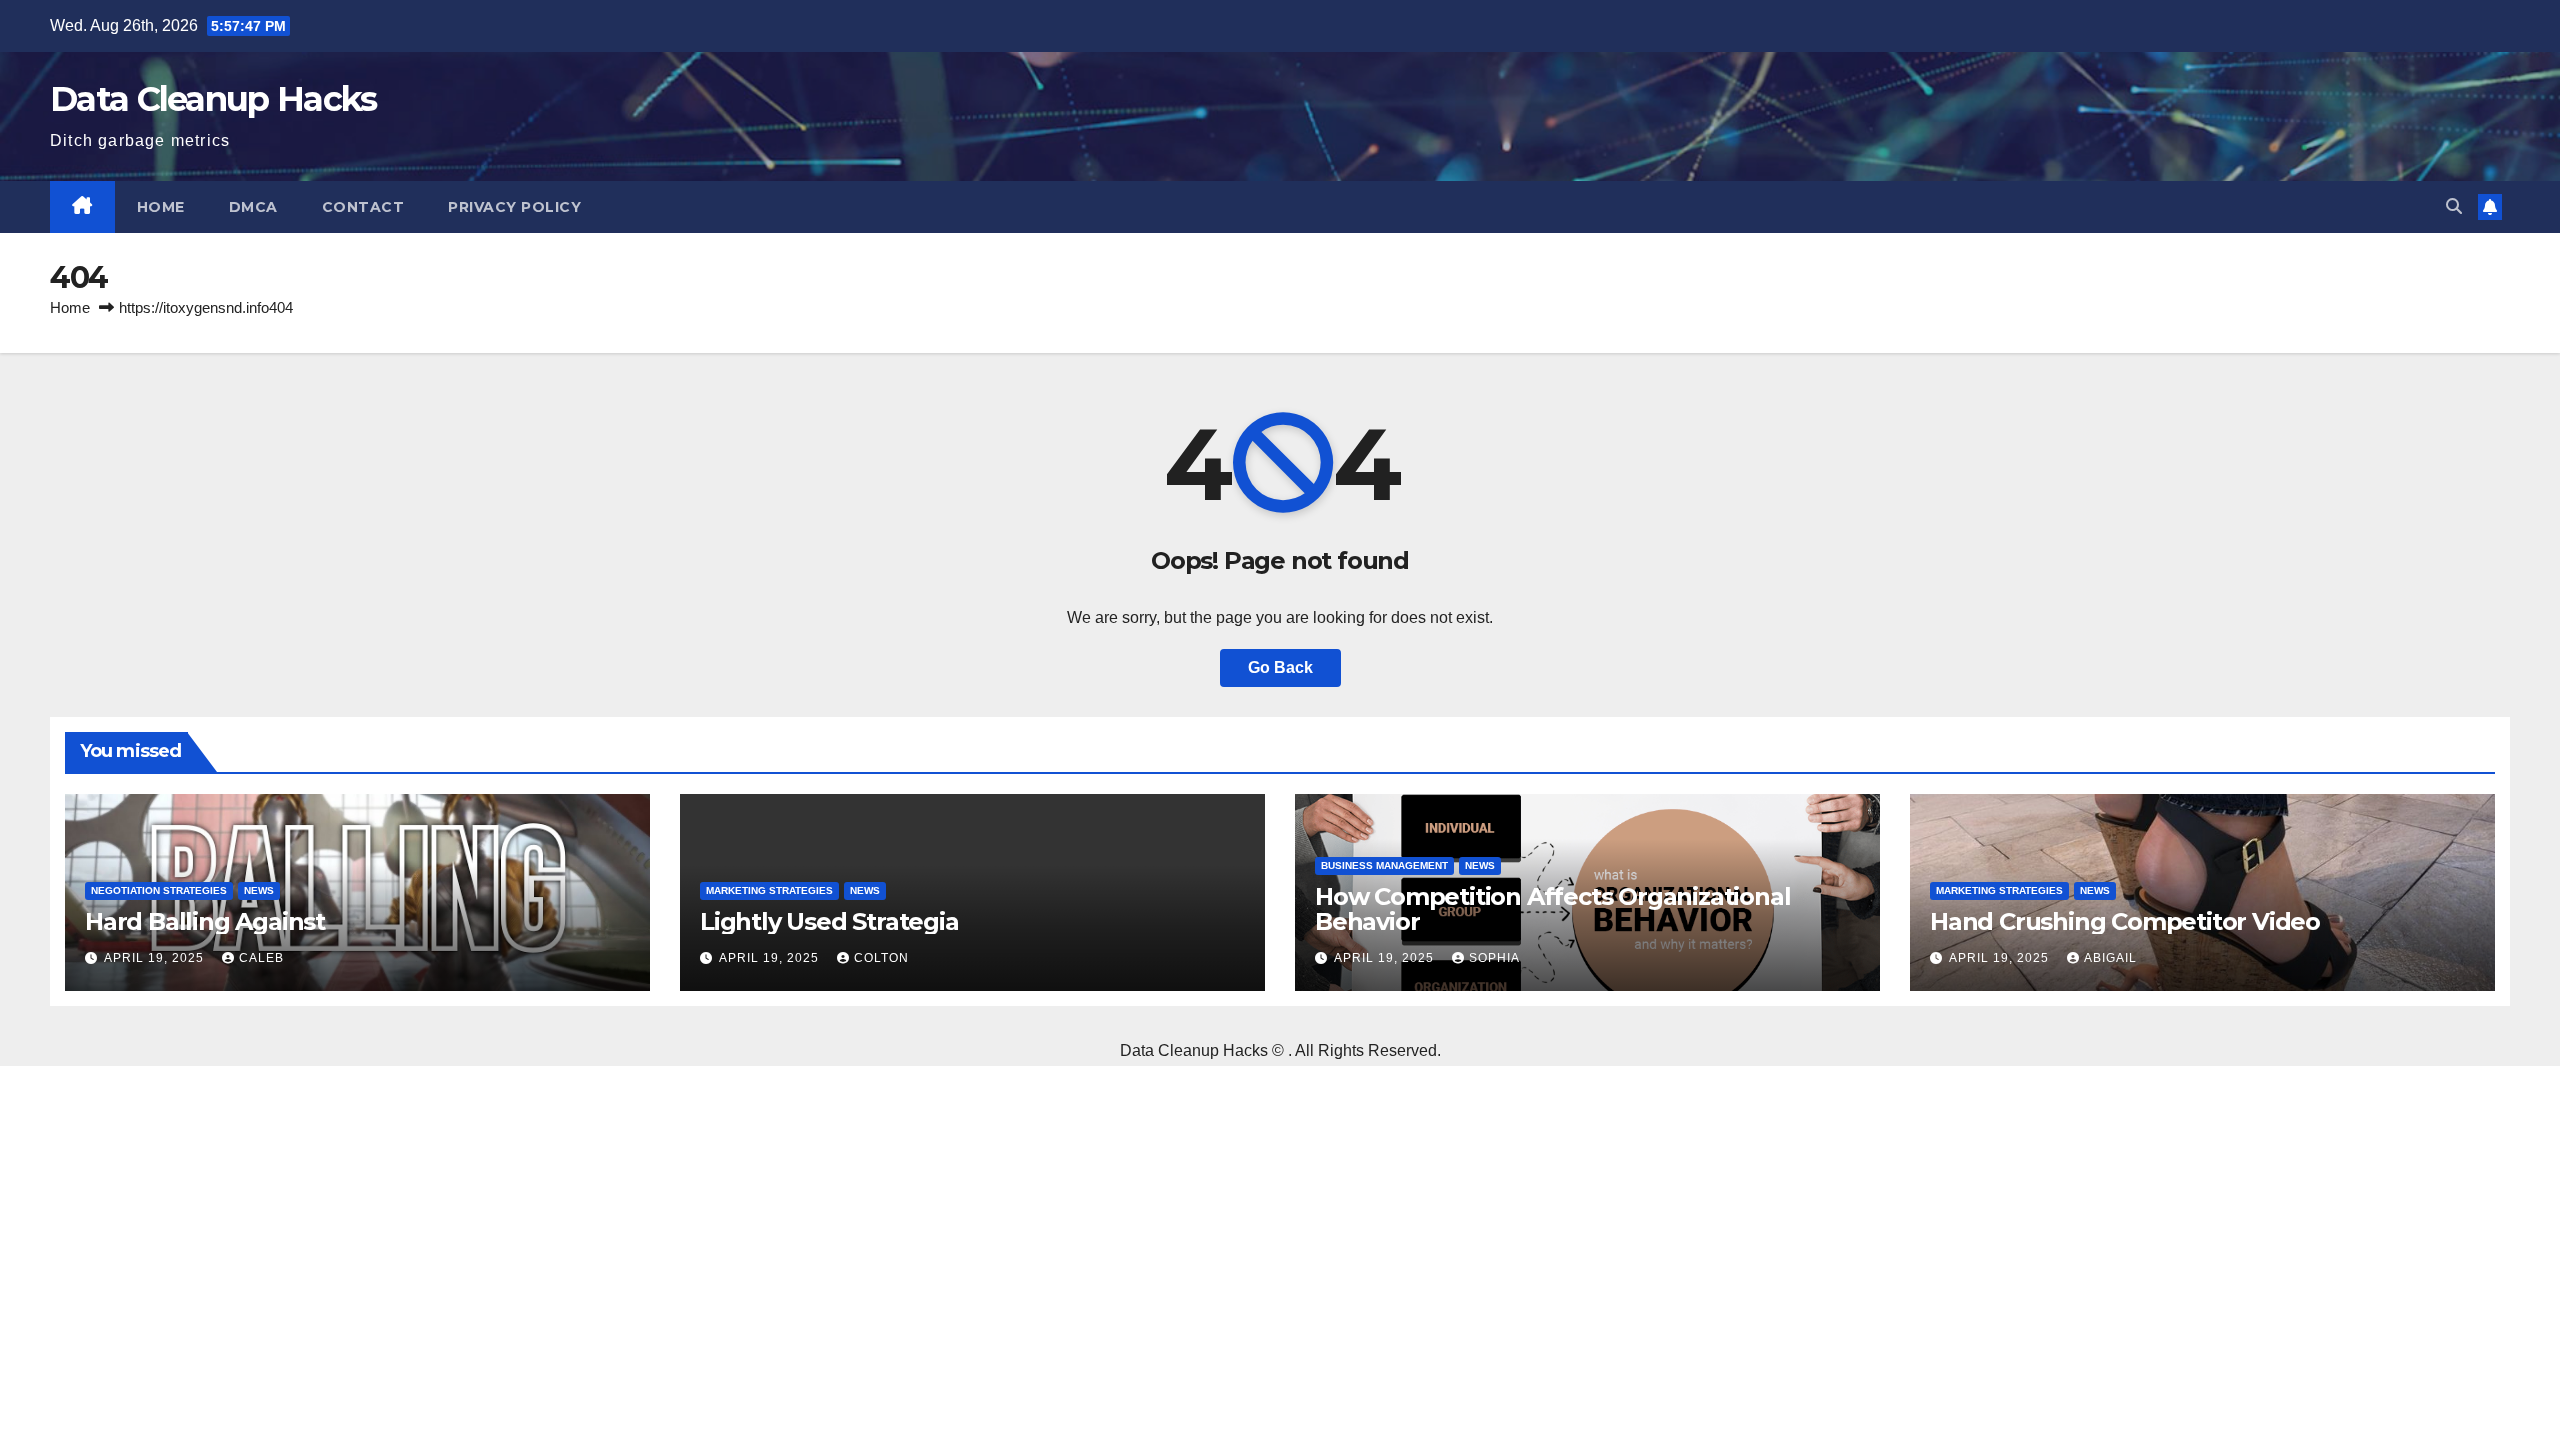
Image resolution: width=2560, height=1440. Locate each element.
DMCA (253, 207)
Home (161, 207)
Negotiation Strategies (159, 890)
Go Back (1280, 667)
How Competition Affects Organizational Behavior (1552, 909)
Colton (881, 958)
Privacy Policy (514, 207)
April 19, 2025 (156, 958)
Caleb (261, 958)
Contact (363, 207)
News (259, 890)
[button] (2454, 206)
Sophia (1494, 958)
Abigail (2110, 958)
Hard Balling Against (205, 921)
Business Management (1384, 865)
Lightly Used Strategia (829, 921)
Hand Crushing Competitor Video (2125, 921)
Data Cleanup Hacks (213, 99)
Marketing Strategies (769, 890)
